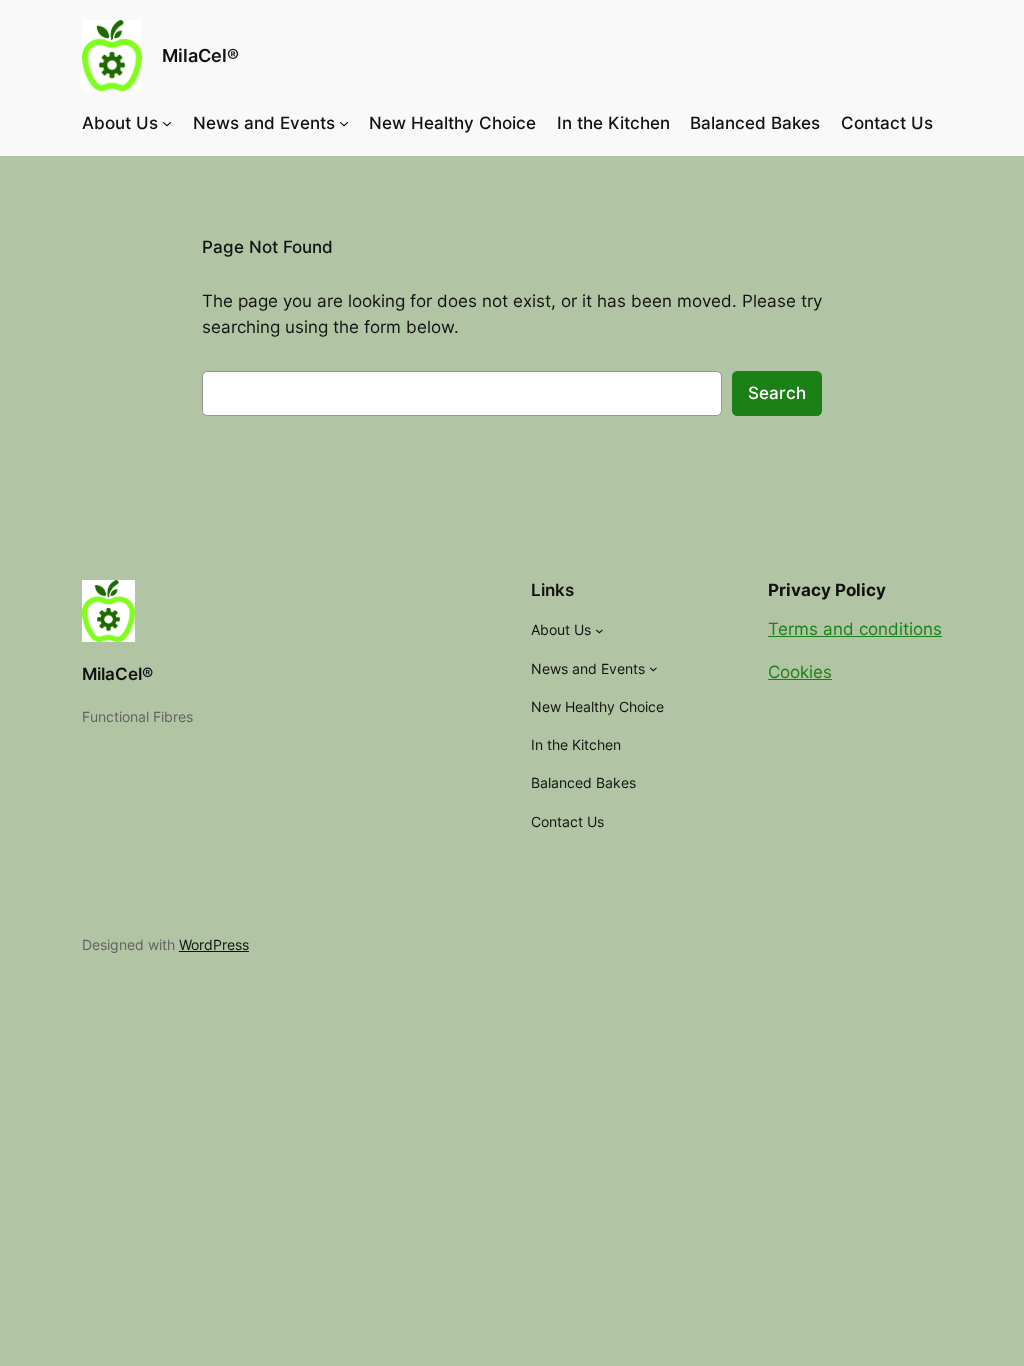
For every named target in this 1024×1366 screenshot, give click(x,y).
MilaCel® (200, 55)
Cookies (800, 672)
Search (777, 393)
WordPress (214, 944)
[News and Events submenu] (344, 123)
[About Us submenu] (167, 123)
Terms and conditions (855, 629)
